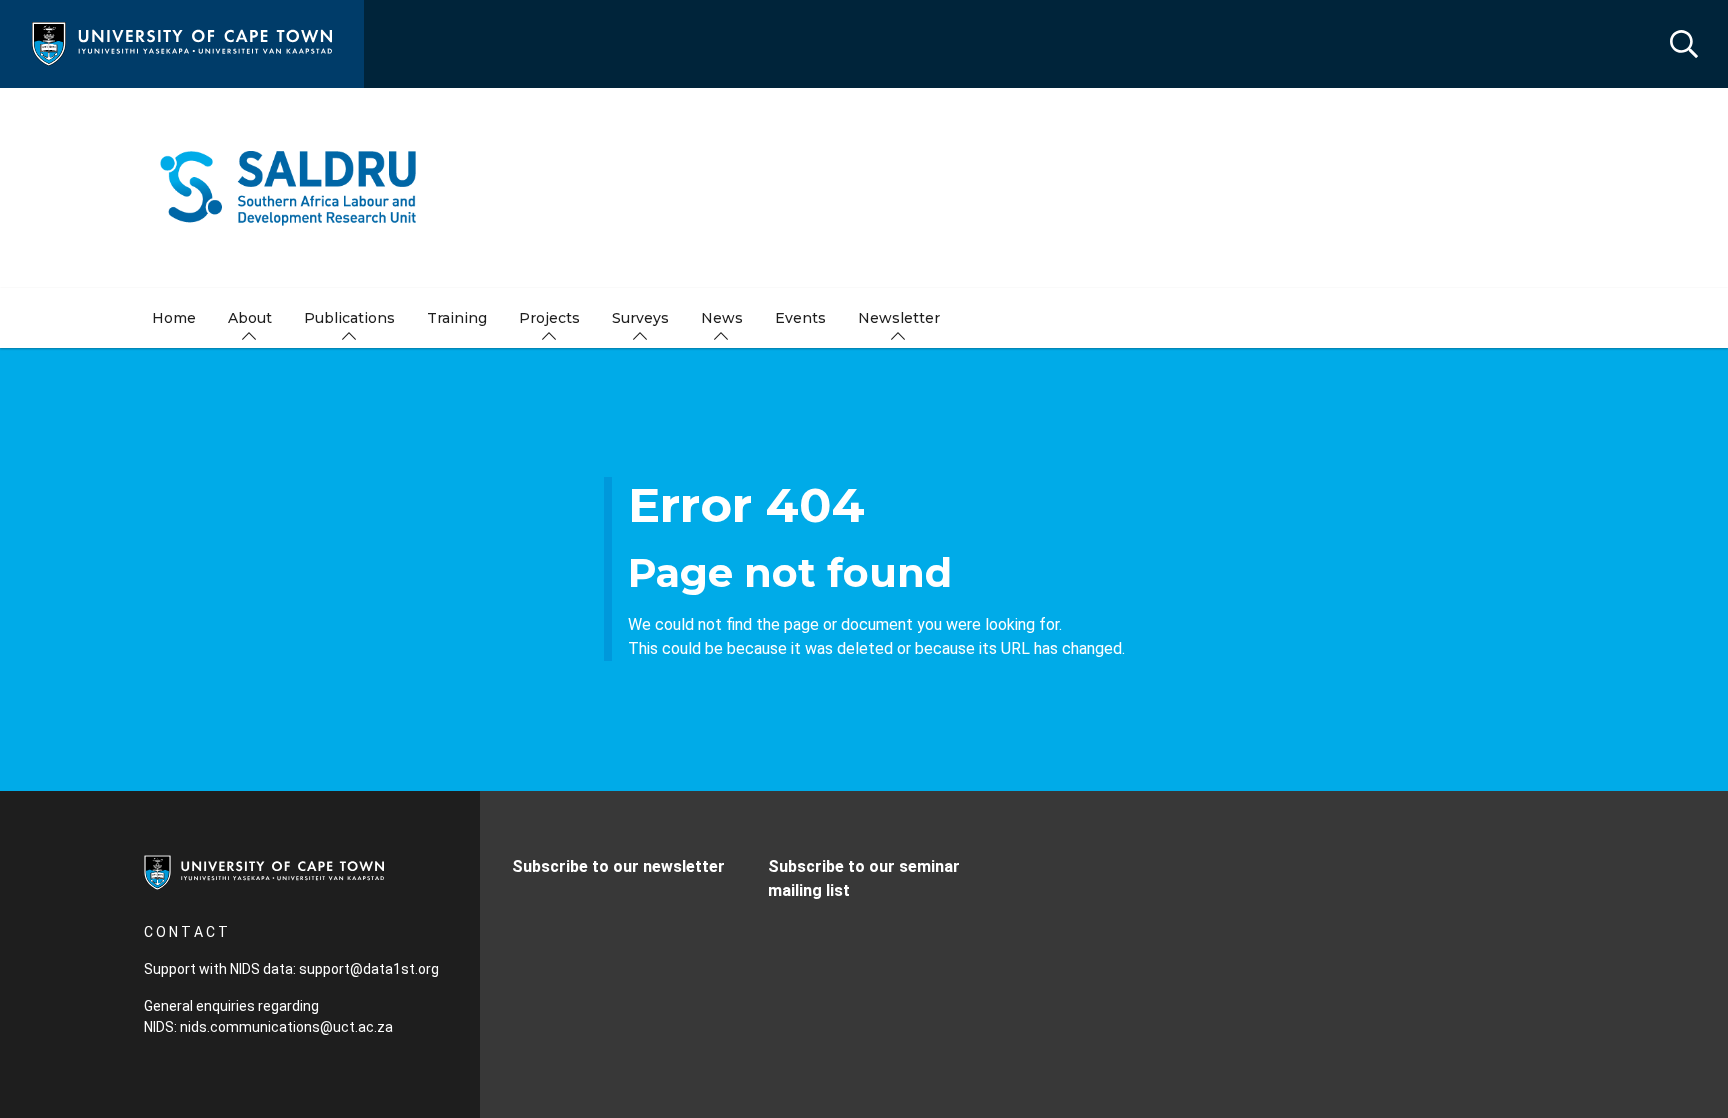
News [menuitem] (722, 318)
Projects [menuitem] (549, 318)
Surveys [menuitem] (640, 318)
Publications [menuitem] (349, 318)
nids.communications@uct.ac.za (286, 1027)
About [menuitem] (250, 318)
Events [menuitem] (800, 318)
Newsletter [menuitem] (899, 318)
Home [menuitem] (174, 318)
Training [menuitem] (457, 318)
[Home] (182, 42)
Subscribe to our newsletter (618, 866)
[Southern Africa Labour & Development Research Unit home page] (864, 188)
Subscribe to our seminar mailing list (864, 878)
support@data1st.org (369, 969)
